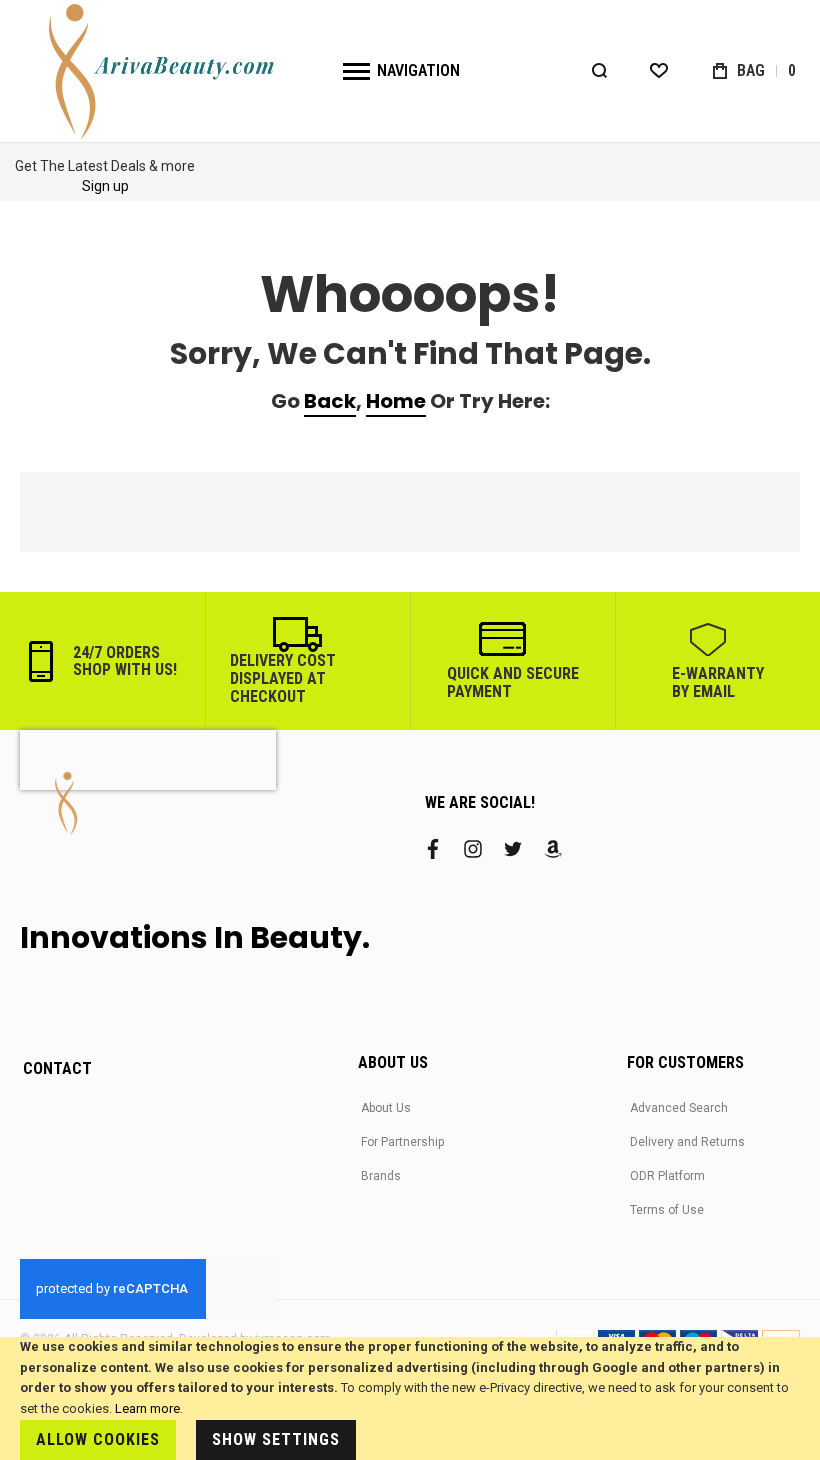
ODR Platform (667, 1176)
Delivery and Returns (687, 1142)
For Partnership (402, 1142)
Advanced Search (679, 1108)
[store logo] (164, 71)
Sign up (105, 186)
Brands (381, 1176)
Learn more (147, 1408)
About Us (386, 1108)
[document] (410, 1398)
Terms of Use (667, 1210)
